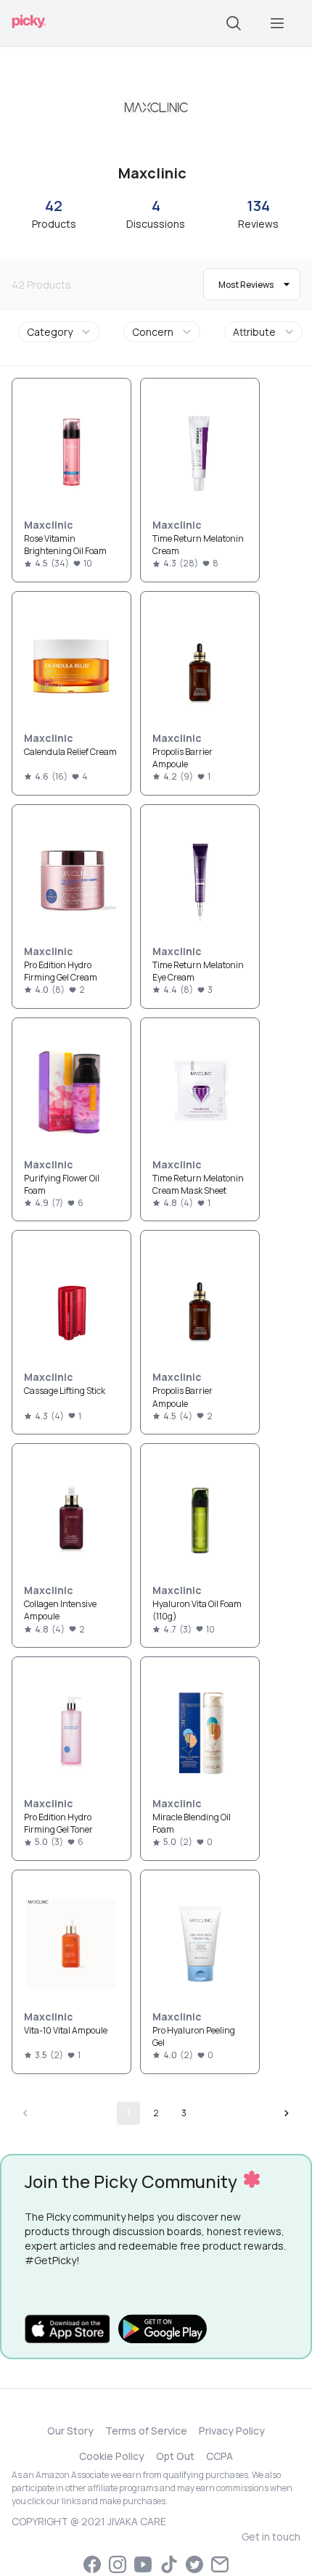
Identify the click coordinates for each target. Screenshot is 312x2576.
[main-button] (277, 23)
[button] (61, 332)
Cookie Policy (112, 2456)
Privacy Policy (232, 2431)
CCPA (219, 2456)
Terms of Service (146, 2431)
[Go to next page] (287, 2113)
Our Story (70, 2431)
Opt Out (175, 2456)
